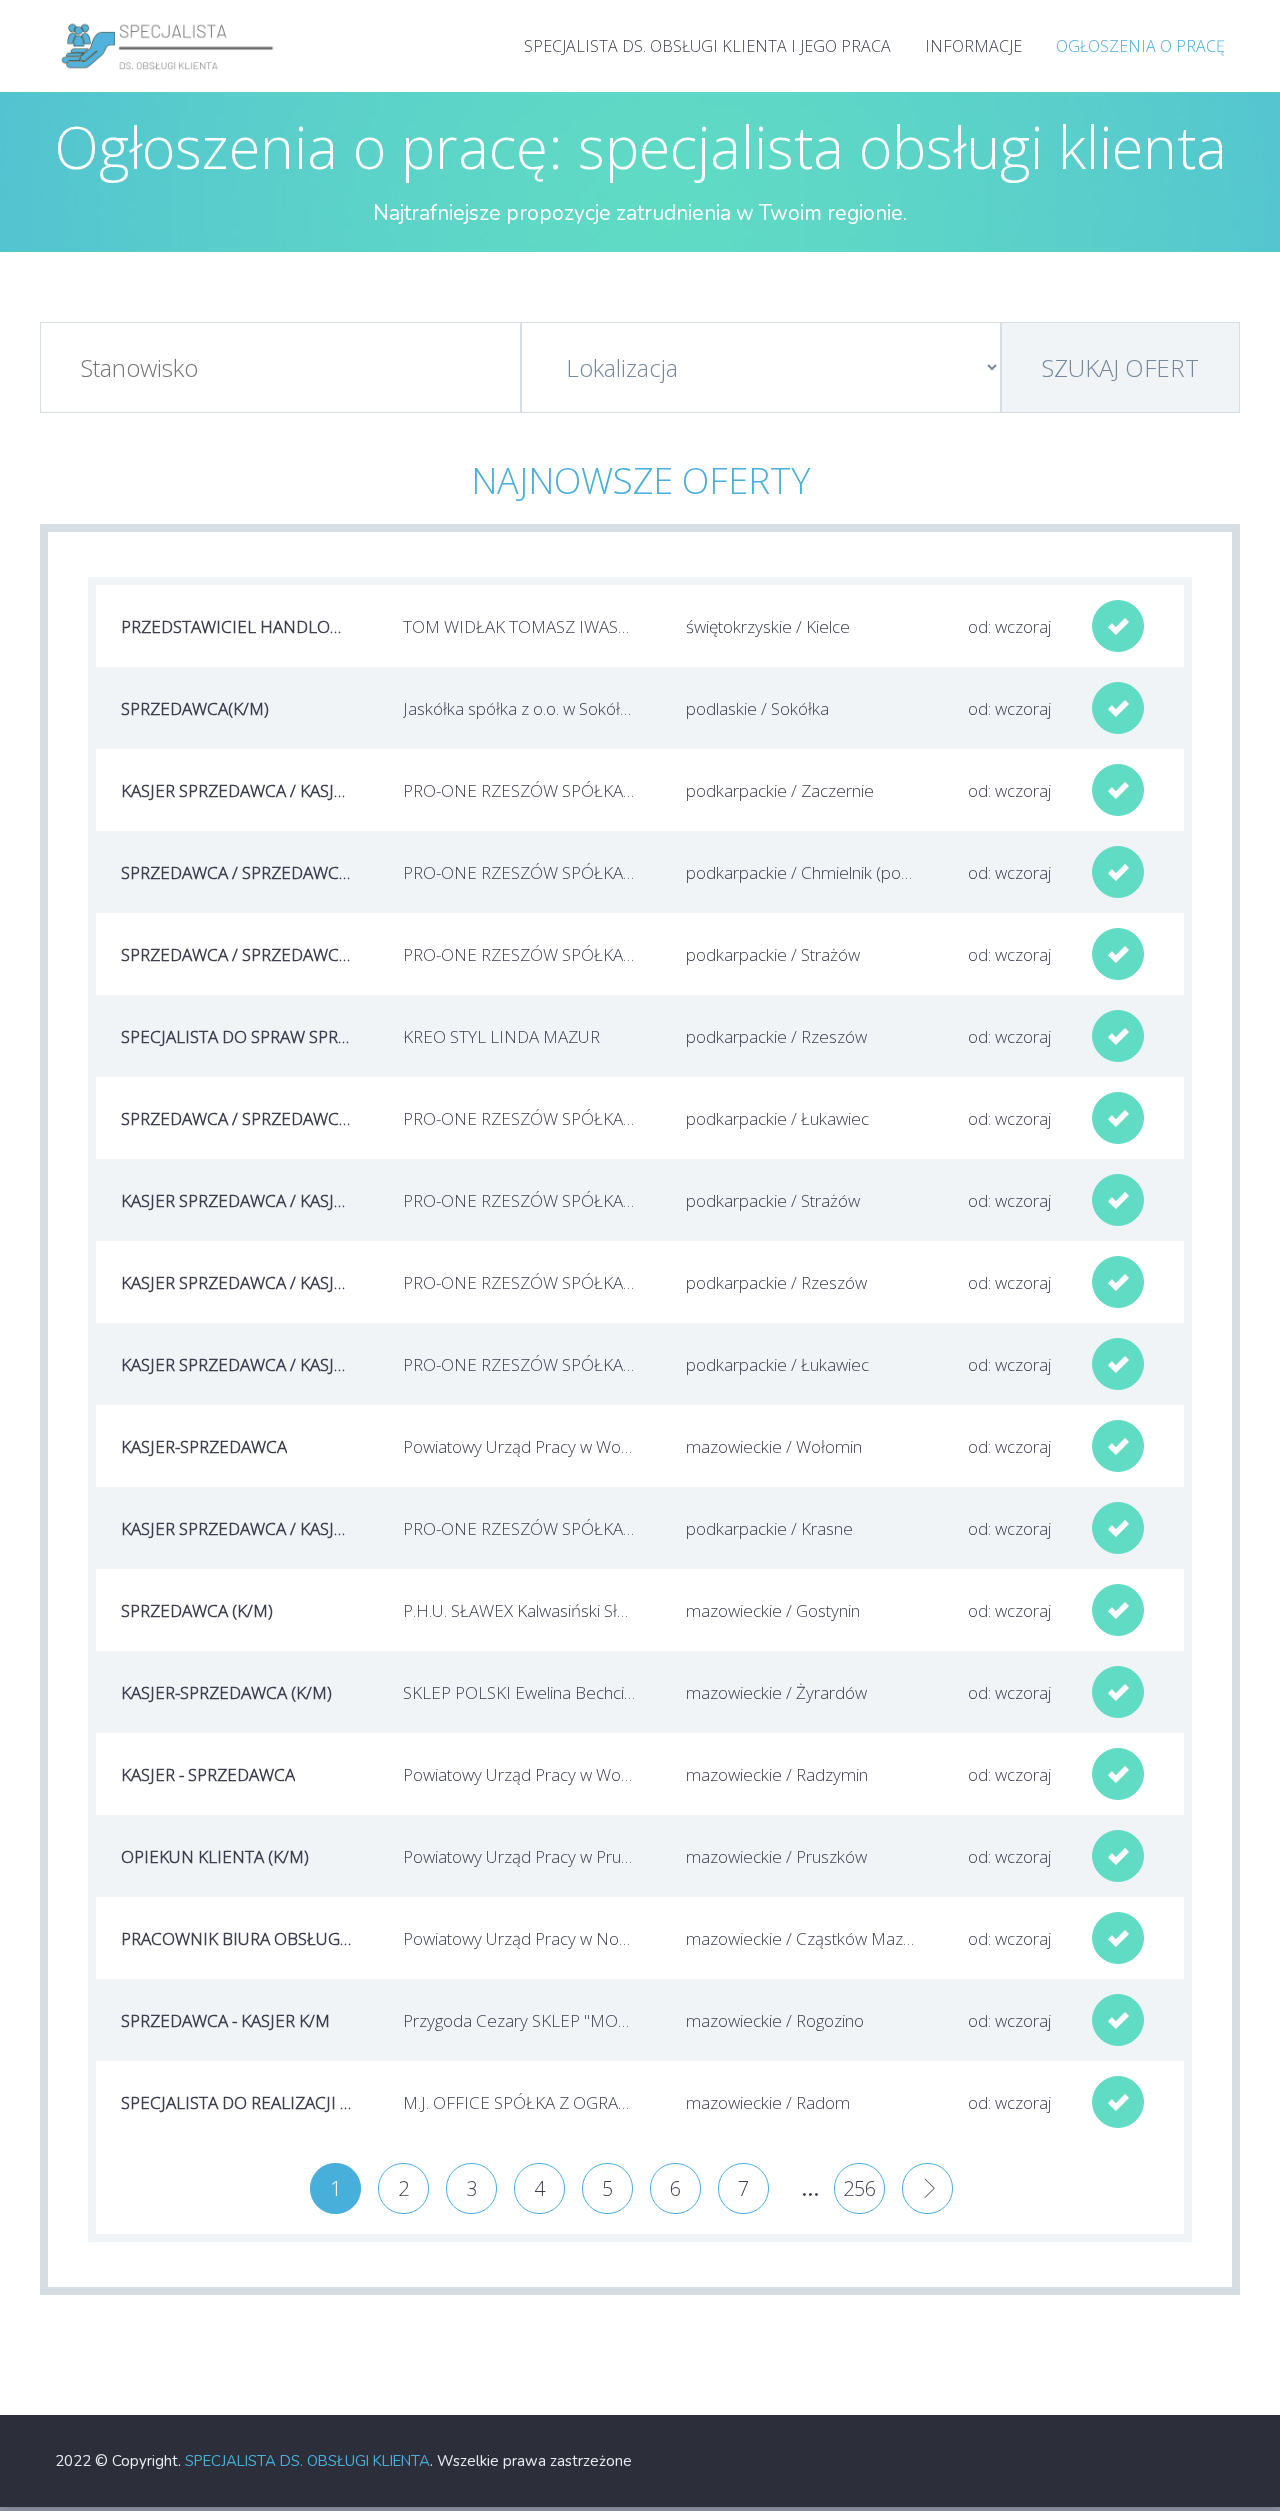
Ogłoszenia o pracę (1140, 46)
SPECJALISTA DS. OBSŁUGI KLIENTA (307, 2461)
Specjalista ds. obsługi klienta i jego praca (707, 46)
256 (859, 2188)
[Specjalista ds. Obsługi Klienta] (168, 20)
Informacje (973, 46)
